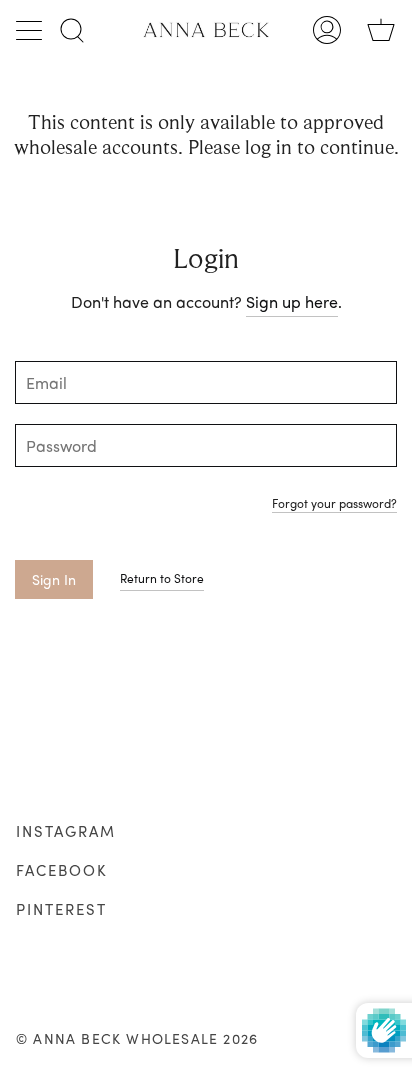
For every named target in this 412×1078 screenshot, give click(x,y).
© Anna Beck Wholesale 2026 (137, 1038)
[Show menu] (31, 30)
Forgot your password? (334, 504)
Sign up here (292, 301)
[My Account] (327, 30)
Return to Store (162, 578)
